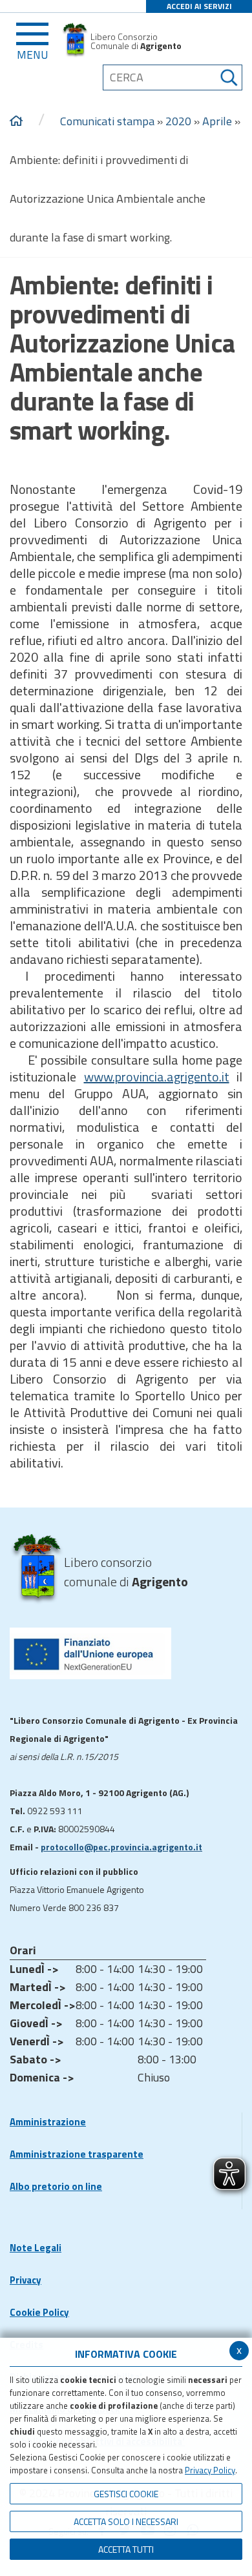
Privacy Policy (210, 2470)
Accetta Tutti (126, 2549)
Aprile (217, 121)
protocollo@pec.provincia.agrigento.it (121, 1847)
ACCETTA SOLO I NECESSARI (126, 2521)
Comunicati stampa (107, 121)
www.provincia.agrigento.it (157, 1077)
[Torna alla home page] (16, 121)
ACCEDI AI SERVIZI (199, 6)
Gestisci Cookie (126, 2494)
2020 (178, 121)
